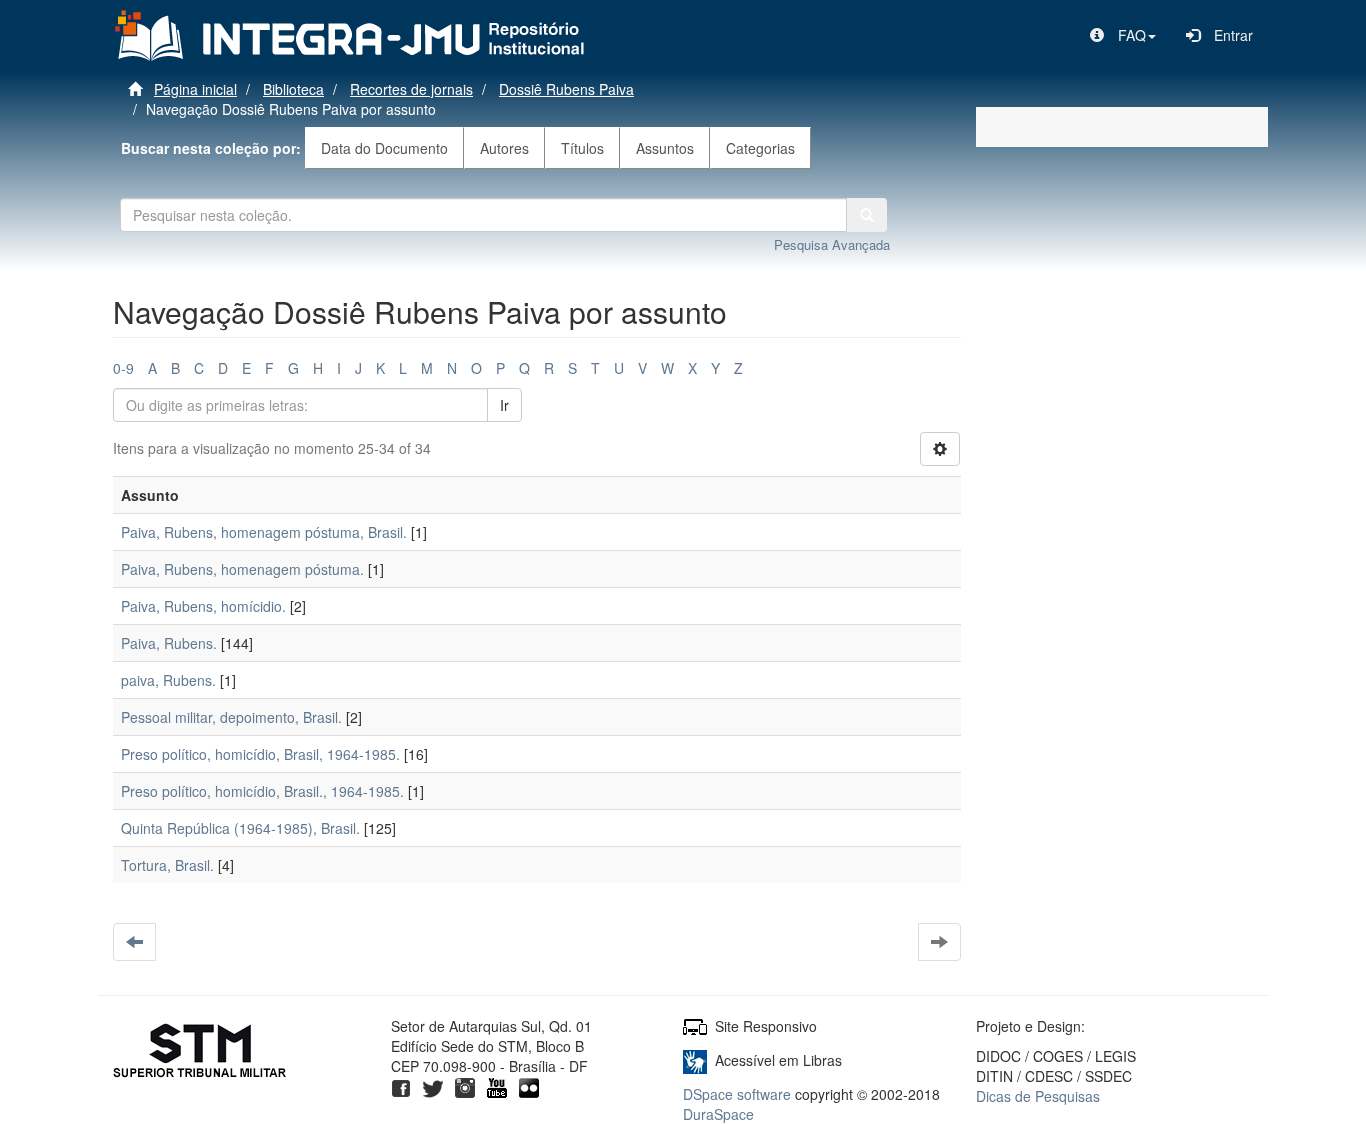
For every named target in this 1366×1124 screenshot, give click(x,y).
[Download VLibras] (695, 1060)
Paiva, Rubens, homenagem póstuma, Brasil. (264, 532)
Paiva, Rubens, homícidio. (203, 606)
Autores (504, 148)
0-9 (123, 368)
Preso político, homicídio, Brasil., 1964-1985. (262, 791)
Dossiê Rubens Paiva (566, 89)
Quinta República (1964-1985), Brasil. (240, 828)
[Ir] (867, 215)
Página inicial (195, 89)
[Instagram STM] (465, 1086)
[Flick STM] (529, 1086)
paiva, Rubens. (168, 680)
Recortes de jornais (411, 89)
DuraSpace (718, 1114)
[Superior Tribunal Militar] (200, 1053)
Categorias (760, 148)
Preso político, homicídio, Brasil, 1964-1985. (260, 754)
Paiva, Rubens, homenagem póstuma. (242, 569)
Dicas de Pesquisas (1038, 1096)
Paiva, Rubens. (169, 643)
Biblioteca (293, 89)
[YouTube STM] (497, 1086)
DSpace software (737, 1094)
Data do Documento (384, 148)
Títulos (582, 148)
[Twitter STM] (433, 1086)
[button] (1123, 35)
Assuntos (665, 148)
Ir (504, 405)
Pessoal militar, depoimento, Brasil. (231, 717)
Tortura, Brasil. (167, 865)
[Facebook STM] (401, 1086)
